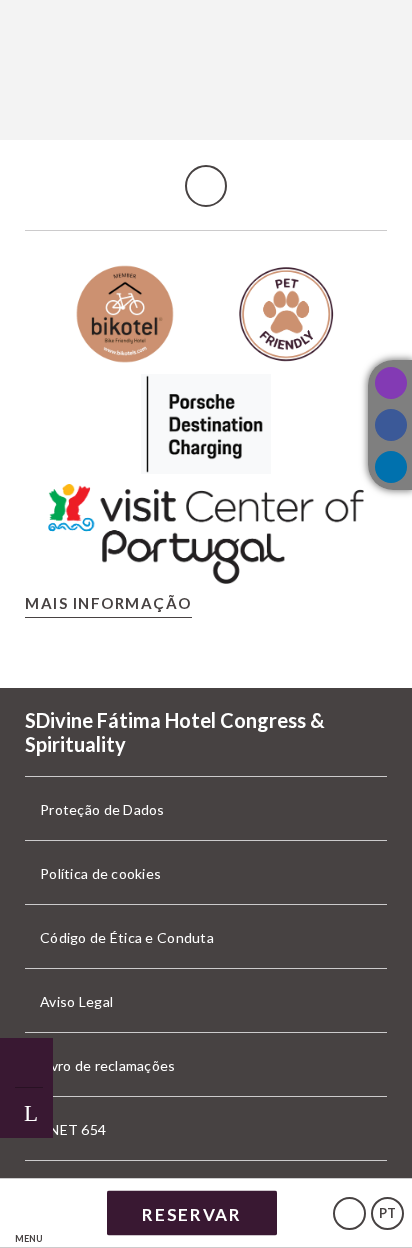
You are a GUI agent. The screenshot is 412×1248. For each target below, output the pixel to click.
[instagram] (391, 383)
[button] (29, 1213)
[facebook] (391, 425)
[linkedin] (391, 467)
